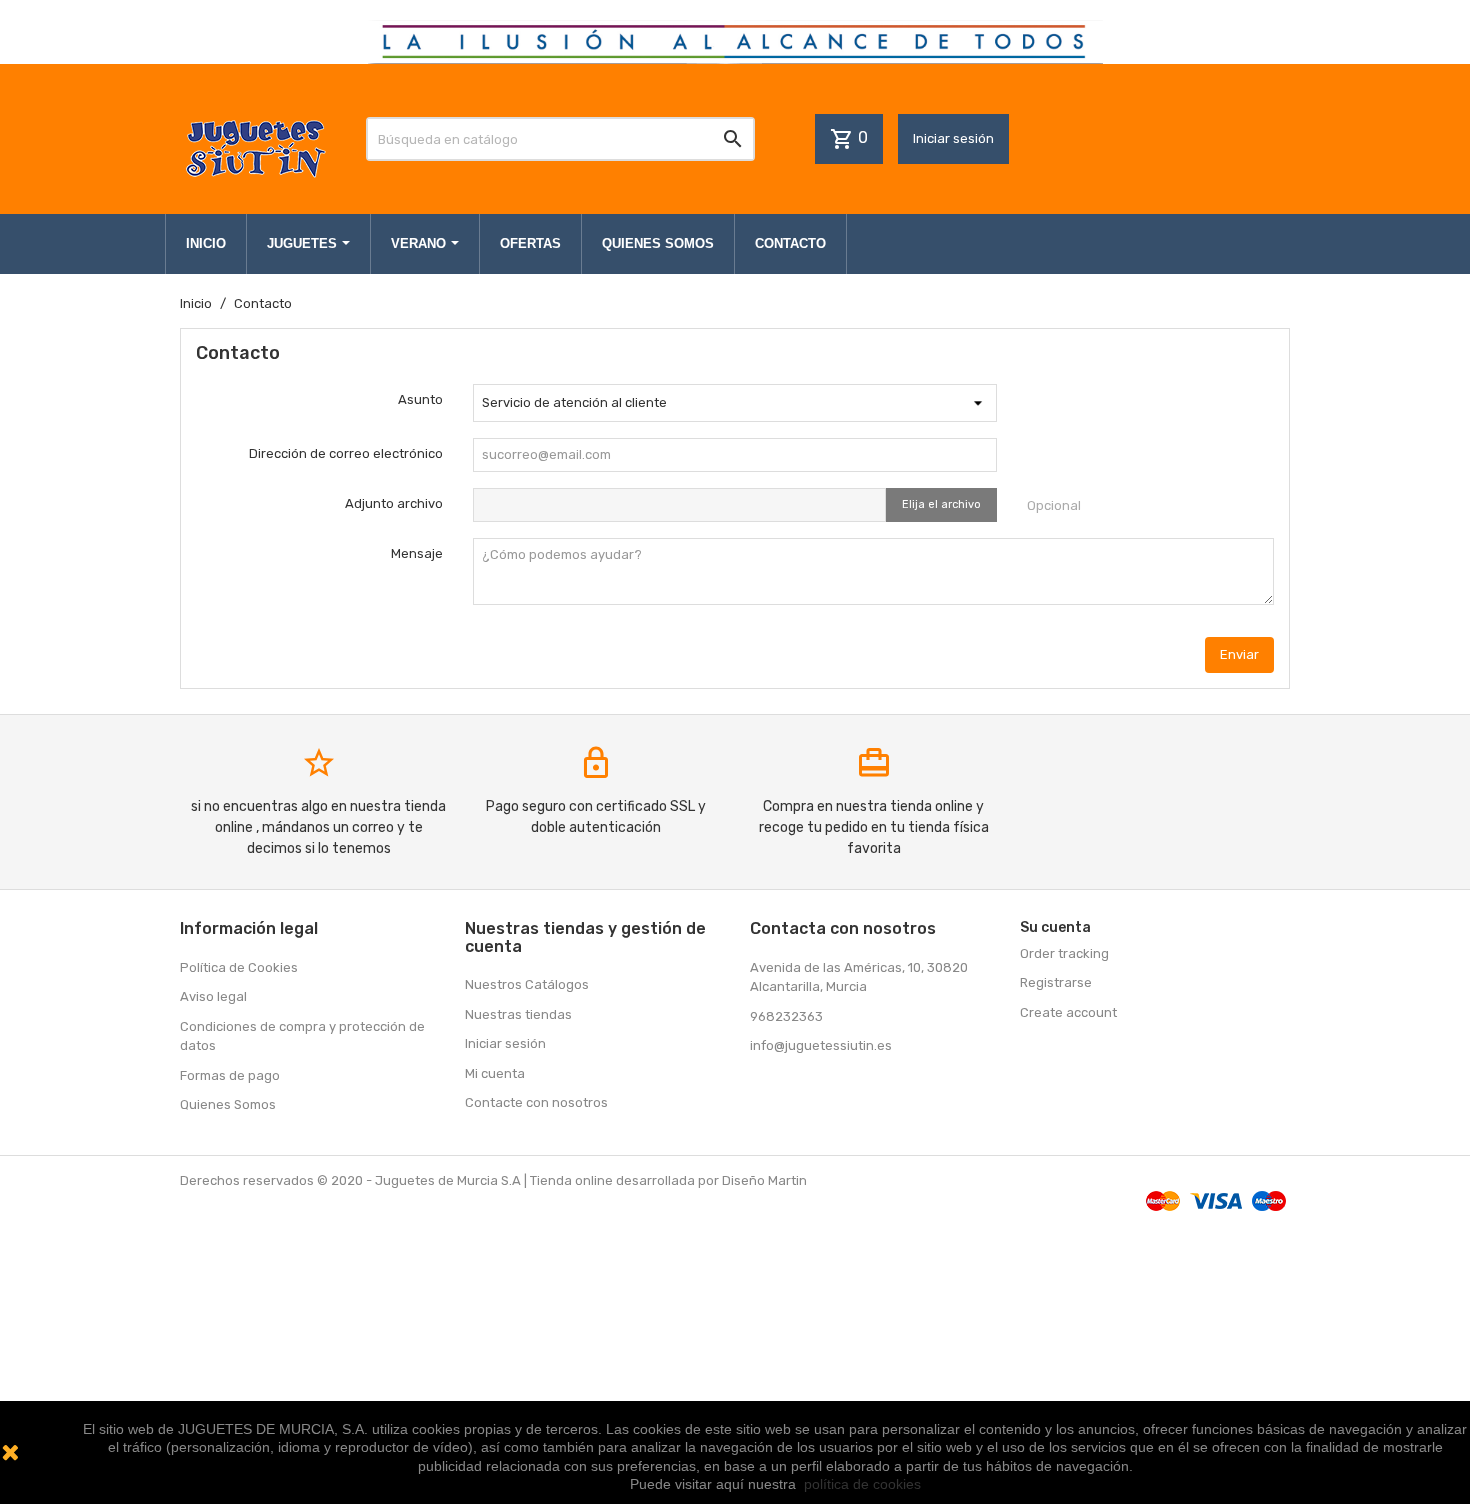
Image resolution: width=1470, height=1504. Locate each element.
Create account (1068, 1012)
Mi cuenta (495, 1073)
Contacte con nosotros (536, 1102)
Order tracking (1064, 953)
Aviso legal (213, 996)
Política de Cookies (239, 967)
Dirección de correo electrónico (346, 453)
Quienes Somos (228, 1104)
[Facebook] (768, 1089)
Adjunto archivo (394, 503)
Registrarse (1056, 982)
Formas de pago (230, 1075)
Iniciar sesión (953, 138)
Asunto (420, 399)
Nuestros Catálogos (527, 984)
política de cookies (862, 1484)
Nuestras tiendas (518, 1014)
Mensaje (417, 553)
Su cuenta (1055, 927)
